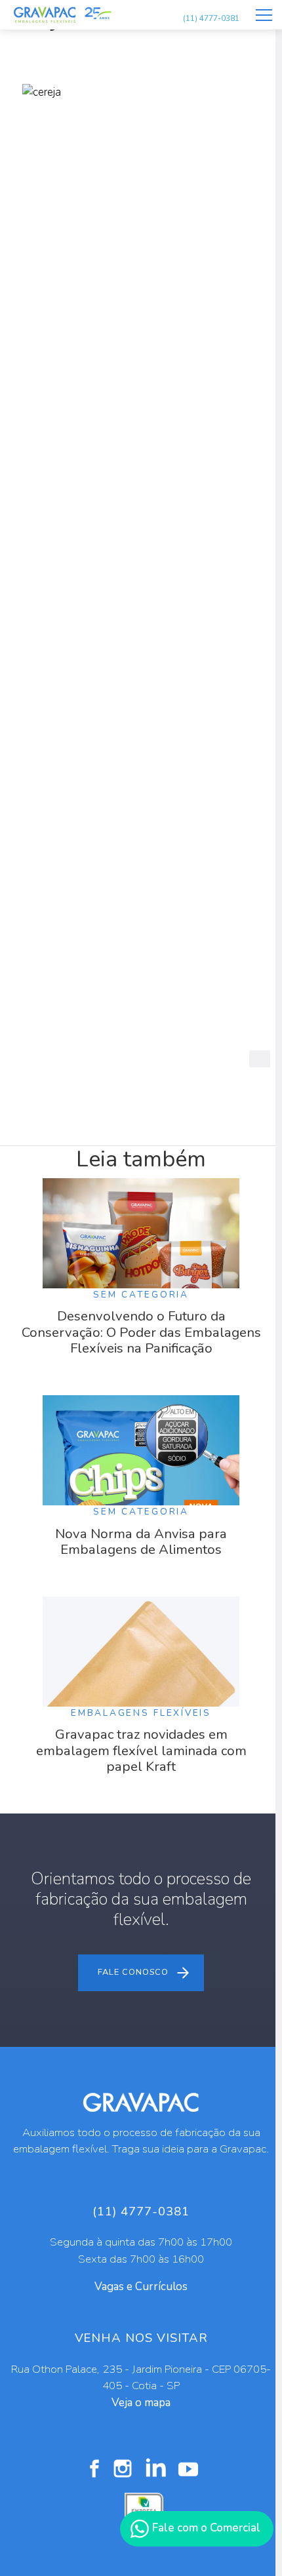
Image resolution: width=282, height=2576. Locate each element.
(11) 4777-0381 (211, 18)
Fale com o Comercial (205, 2528)
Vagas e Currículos (141, 2287)
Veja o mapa (141, 2403)
